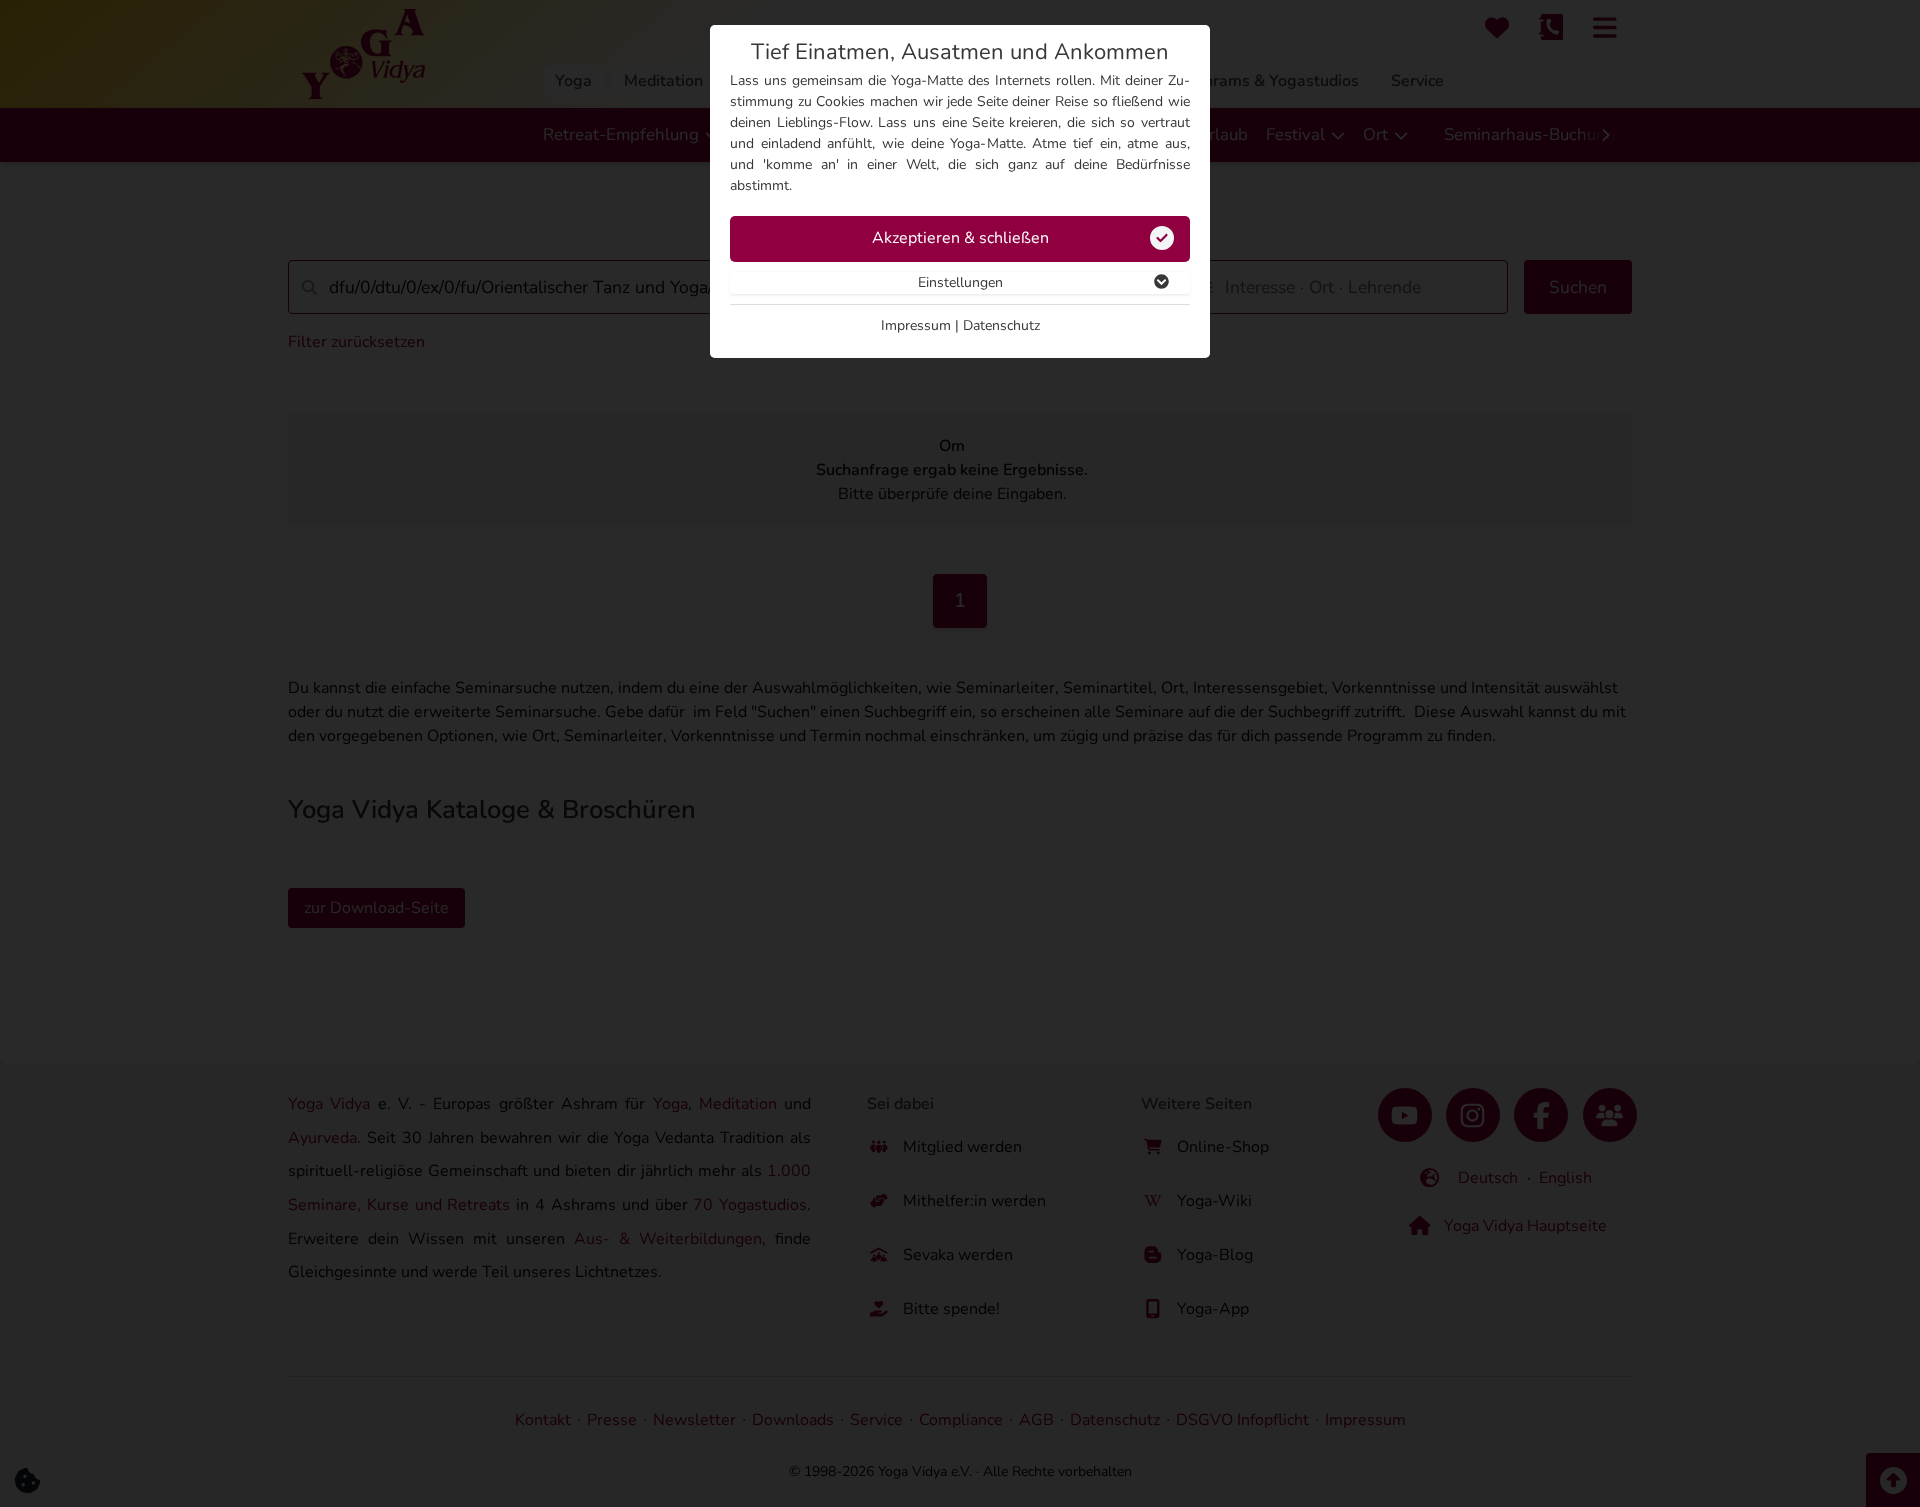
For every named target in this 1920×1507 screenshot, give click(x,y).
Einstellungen (960, 282)
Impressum (916, 325)
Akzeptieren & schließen (960, 238)
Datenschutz (1001, 325)
